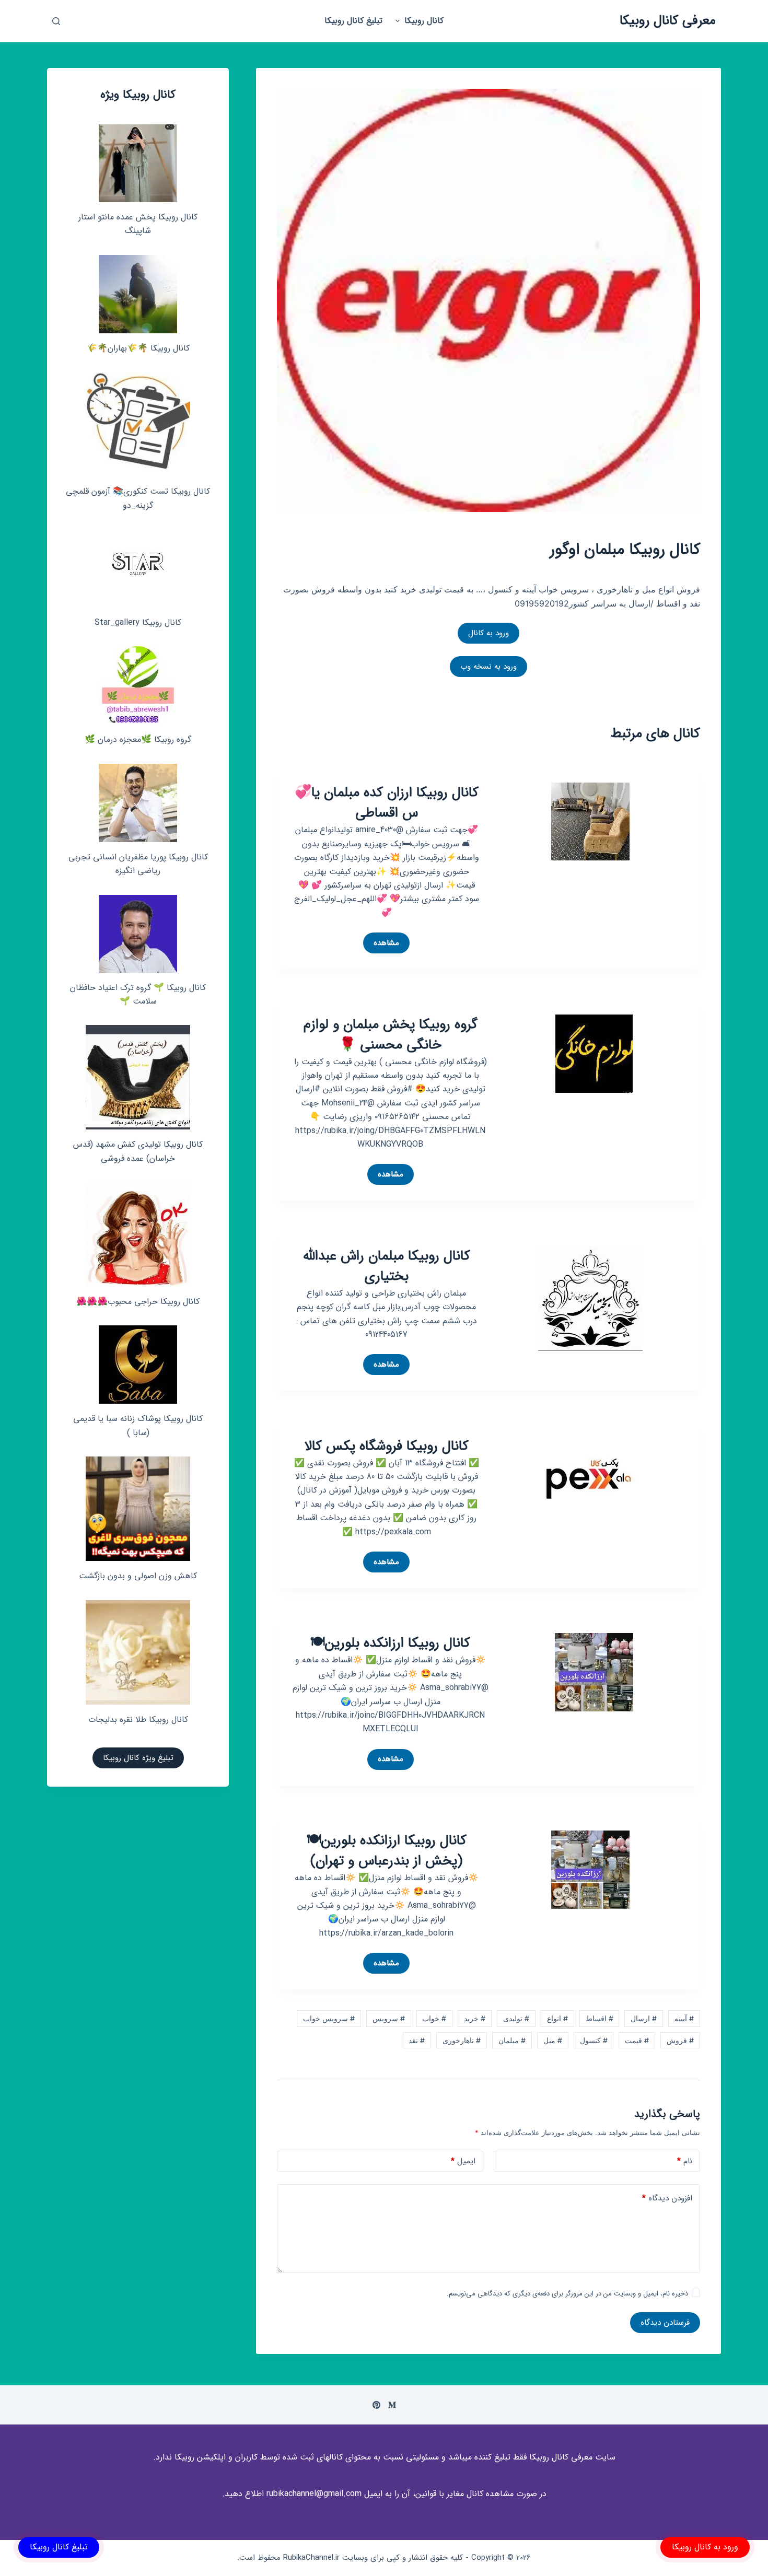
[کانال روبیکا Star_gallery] (138, 568)
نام (685, 2161)
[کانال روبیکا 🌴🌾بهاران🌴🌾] (138, 294)
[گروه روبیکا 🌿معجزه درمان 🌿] (138, 685)
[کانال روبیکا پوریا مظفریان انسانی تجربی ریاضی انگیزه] (138, 803)
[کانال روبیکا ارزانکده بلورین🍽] (594, 1672)
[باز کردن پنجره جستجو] (56, 21)
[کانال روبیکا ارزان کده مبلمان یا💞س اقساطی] (590, 821)
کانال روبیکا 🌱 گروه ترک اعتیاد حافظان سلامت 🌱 (138, 994)
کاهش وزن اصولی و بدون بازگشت (138, 1576)
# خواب (434, 2018)
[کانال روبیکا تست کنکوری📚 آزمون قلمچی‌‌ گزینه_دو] (138, 424)
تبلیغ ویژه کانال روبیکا (138, 1758)
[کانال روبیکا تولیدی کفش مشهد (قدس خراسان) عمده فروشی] (138, 1077)
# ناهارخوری (462, 2040)
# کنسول (594, 2040)
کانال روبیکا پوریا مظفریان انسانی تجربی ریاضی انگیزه (138, 864)
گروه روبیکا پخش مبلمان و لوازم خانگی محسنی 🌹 (391, 1035)
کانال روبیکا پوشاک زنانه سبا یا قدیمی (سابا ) (138, 1425)
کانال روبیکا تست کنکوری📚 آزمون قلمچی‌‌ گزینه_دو (138, 498)
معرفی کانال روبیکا (668, 21)
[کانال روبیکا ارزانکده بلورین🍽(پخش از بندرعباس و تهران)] (590, 1869)
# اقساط (600, 2018)
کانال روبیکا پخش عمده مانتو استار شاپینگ (138, 224)
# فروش (680, 2040)
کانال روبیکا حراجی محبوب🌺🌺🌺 (138, 1302)
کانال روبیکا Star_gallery (138, 622)
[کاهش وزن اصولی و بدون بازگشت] (138, 1509)
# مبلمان (512, 2040)
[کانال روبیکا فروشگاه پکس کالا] (590, 1487)
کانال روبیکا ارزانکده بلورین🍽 (390, 1643)
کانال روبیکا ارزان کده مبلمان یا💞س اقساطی (387, 803)
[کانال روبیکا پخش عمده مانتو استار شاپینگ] (138, 163)
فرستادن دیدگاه (665, 2323)
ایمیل (463, 2161)
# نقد (417, 2040)
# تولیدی (516, 2018)
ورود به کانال (488, 633)
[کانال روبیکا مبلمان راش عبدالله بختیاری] (590, 1297)
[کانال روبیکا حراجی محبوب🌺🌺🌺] (138, 1234)
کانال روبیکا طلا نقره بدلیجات (138, 1720)
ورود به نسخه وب (488, 667)
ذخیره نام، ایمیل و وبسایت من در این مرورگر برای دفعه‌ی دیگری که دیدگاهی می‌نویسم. (567, 2294)
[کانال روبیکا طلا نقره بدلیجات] (138, 1652)
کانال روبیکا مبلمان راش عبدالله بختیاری (387, 1266)
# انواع (557, 2018)
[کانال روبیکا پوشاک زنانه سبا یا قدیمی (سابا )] (138, 1365)
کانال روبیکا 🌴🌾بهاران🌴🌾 (138, 348)
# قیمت (637, 2040)
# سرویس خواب (329, 2018)
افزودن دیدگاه (667, 2198)
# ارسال (644, 2018)
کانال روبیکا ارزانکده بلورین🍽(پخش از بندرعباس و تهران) (387, 1851)
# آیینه (684, 2018)
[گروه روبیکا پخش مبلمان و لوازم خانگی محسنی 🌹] (594, 1053)
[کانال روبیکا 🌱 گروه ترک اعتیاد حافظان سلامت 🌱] (138, 934)
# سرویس (389, 2018)
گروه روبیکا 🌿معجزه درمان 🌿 (138, 739)
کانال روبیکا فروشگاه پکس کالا (387, 1446)
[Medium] (392, 2405)
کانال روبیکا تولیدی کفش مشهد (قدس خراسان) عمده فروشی (138, 1151)
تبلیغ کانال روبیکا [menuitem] (353, 21)
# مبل (553, 2040)
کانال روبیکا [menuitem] (424, 21)
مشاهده (381, 945)
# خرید (475, 2018)
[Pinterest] (376, 2405)
